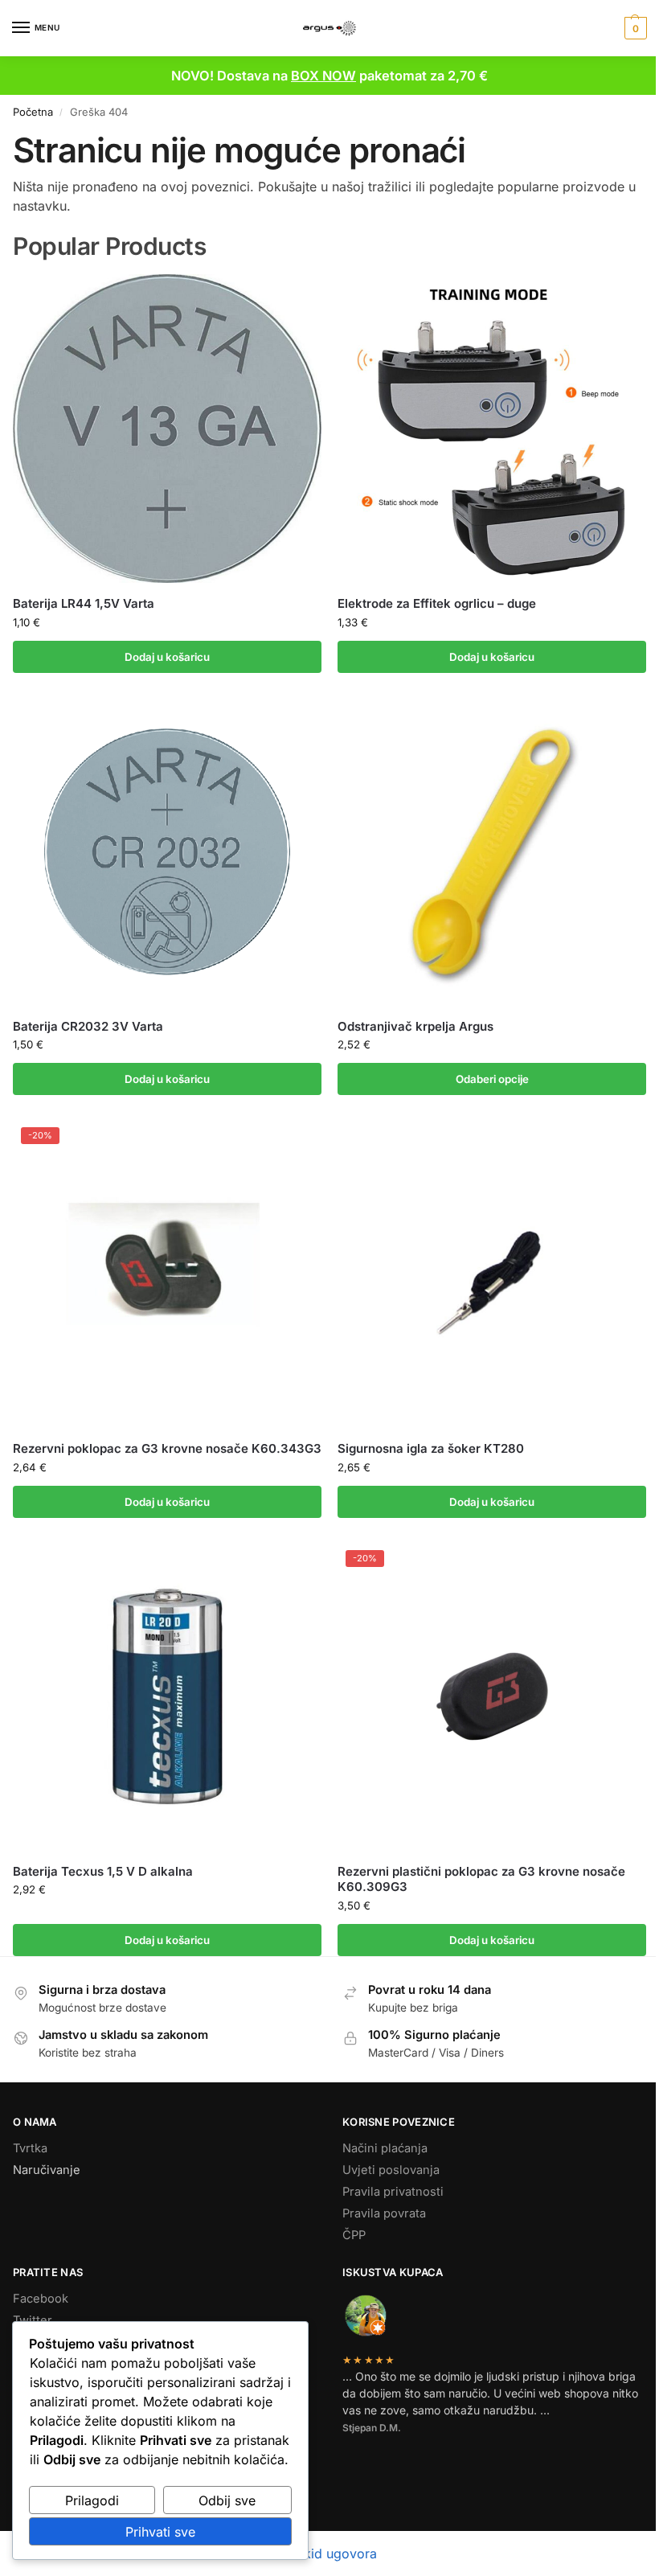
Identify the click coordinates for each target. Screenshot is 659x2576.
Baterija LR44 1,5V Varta (84, 603)
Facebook (41, 2299)
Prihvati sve (160, 2532)
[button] (634, 28)
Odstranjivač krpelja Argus (415, 1026)
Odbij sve (227, 2500)
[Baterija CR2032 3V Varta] (167, 851)
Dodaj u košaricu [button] (167, 657)
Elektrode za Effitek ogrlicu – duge (437, 603)
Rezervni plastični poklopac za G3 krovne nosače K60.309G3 (481, 1879)
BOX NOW (323, 76)
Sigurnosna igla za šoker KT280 (431, 1448)
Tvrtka (30, 2148)
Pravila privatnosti (393, 2192)
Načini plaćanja (385, 2148)
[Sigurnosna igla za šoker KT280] (492, 1274)
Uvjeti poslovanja (391, 2170)
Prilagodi (92, 2500)
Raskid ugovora (329, 2553)
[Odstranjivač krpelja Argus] (492, 851)
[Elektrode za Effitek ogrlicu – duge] (492, 429)
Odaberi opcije (492, 1079)
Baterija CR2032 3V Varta (88, 1026)
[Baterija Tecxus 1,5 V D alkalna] (167, 1696)
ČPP (354, 2235)
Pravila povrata (384, 2213)
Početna (33, 112)
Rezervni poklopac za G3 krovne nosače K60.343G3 (167, 1448)
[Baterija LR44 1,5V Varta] (167, 429)
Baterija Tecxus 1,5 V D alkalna (103, 1871)
